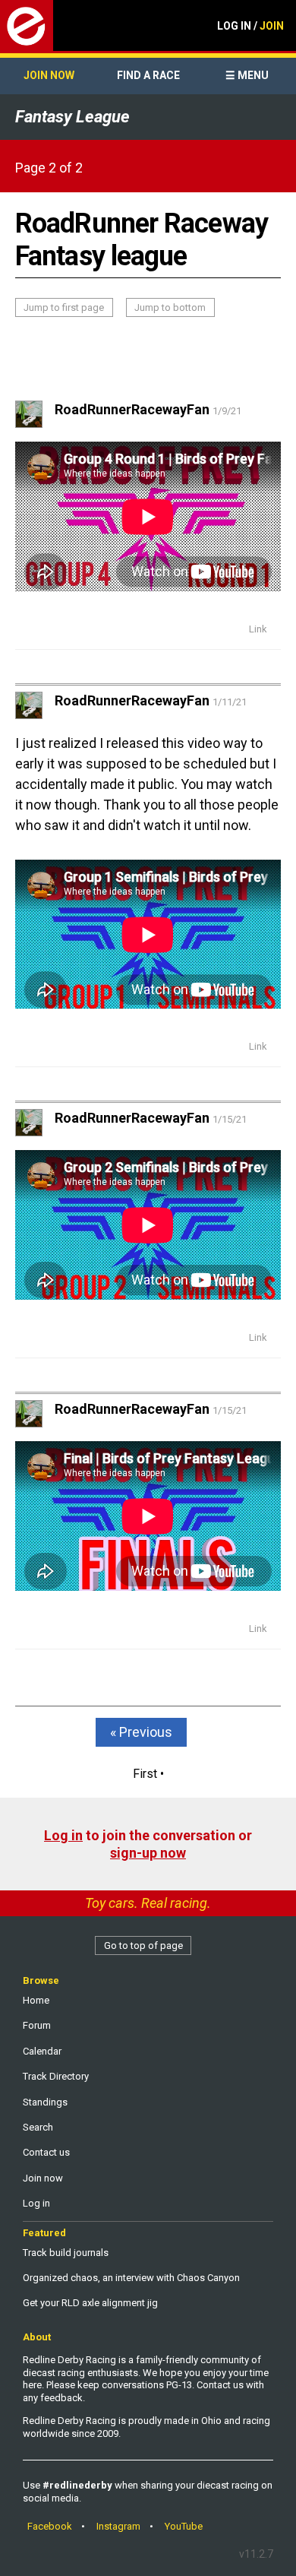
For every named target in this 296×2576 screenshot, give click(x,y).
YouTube (184, 2526)
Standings (45, 2102)
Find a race (148, 75)
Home (36, 2000)
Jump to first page (64, 307)
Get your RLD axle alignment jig (90, 2303)
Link (258, 629)
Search (38, 2127)
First (145, 1774)
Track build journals (66, 2253)
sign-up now (148, 1853)
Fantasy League (72, 117)
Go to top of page (143, 1945)
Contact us (46, 2152)
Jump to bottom (170, 307)
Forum (37, 2025)
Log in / (250, 26)
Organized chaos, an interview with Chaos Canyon (131, 2278)
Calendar (42, 2051)
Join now (49, 75)
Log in (63, 1835)
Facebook (50, 2526)
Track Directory (56, 2076)
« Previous (141, 1732)
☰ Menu (247, 75)
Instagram (118, 2526)
